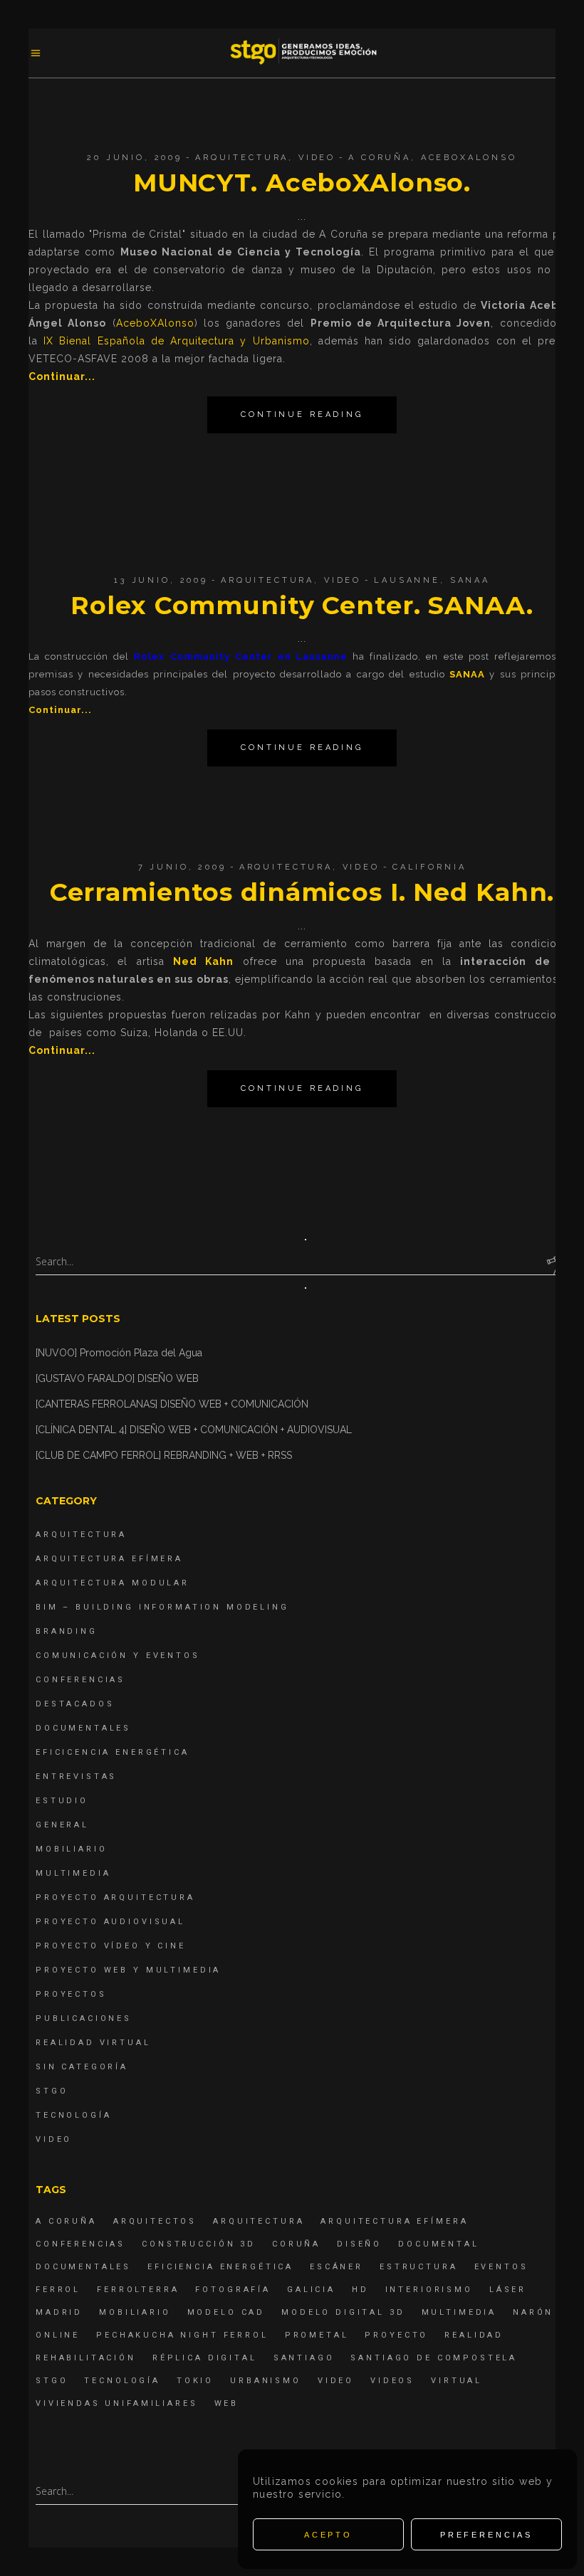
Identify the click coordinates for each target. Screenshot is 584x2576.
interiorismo (429, 2290)
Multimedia (73, 1873)
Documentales (83, 1728)
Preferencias (486, 2535)
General (62, 1825)
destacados (75, 1704)
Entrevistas (76, 1777)
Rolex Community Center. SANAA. (302, 605)
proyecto (396, 2335)
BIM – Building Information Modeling (162, 1607)
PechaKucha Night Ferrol (182, 2335)
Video (317, 158)
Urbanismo (266, 2381)
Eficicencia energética (113, 1752)
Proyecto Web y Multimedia (128, 1970)
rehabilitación (86, 2358)
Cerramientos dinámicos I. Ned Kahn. (302, 892)
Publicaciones (84, 2018)
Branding (67, 1631)
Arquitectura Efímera (109, 1559)
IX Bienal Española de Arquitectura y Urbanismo (176, 341)
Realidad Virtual (93, 2043)
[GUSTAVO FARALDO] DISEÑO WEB (117, 1378)
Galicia (311, 2290)
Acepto (328, 2535)
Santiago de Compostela (434, 2358)
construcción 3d (199, 2244)
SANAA (470, 580)
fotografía (233, 2290)
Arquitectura (242, 158)
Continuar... (62, 376)
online (58, 2335)
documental (439, 2244)
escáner (337, 2267)
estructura (419, 2267)
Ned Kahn (203, 961)
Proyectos (71, 1994)
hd (360, 2290)
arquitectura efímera (394, 2221)
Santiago (304, 2358)
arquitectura (259, 2221)
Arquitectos (155, 2221)
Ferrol (58, 2290)
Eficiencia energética (220, 2267)
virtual (457, 2381)
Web (227, 2403)
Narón (533, 2312)
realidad (474, 2335)
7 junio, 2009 (182, 867)
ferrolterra (138, 2290)
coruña (296, 2244)
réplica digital (205, 2358)
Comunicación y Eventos (118, 1656)
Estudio (62, 1801)
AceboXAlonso (469, 158)
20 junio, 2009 (135, 158)
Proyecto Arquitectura (115, 1897)
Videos (392, 2381)
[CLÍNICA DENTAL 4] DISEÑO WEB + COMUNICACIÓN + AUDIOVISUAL (194, 1430)
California (429, 867)
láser (508, 2290)
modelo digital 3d (343, 2312)
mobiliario (135, 2312)
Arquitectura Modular (113, 1583)
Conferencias (80, 1680)
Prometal (317, 2335)
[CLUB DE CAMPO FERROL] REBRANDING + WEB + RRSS (164, 1455)
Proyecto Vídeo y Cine (111, 1946)
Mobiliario (72, 1849)
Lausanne (407, 580)
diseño (359, 2244)
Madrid (59, 2312)
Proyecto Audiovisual (110, 1922)
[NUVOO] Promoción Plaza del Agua (119, 1353)
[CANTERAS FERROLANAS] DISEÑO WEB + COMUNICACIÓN (172, 1404)
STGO (52, 2091)
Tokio (195, 2381)
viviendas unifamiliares (117, 2403)
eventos (501, 2267)
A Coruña (380, 158)
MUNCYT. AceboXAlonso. (302, 183)
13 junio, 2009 (161, 580)
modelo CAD (226, 2312)
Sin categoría (82, 2067)
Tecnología (74, 2115)
